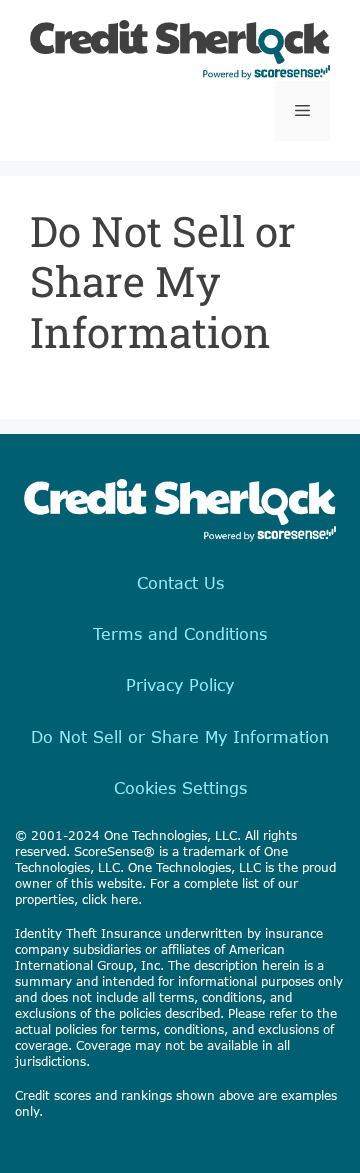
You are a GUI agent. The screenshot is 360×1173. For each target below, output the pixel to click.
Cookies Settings (180, 787)
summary (43, 981)
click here (110, 899)
